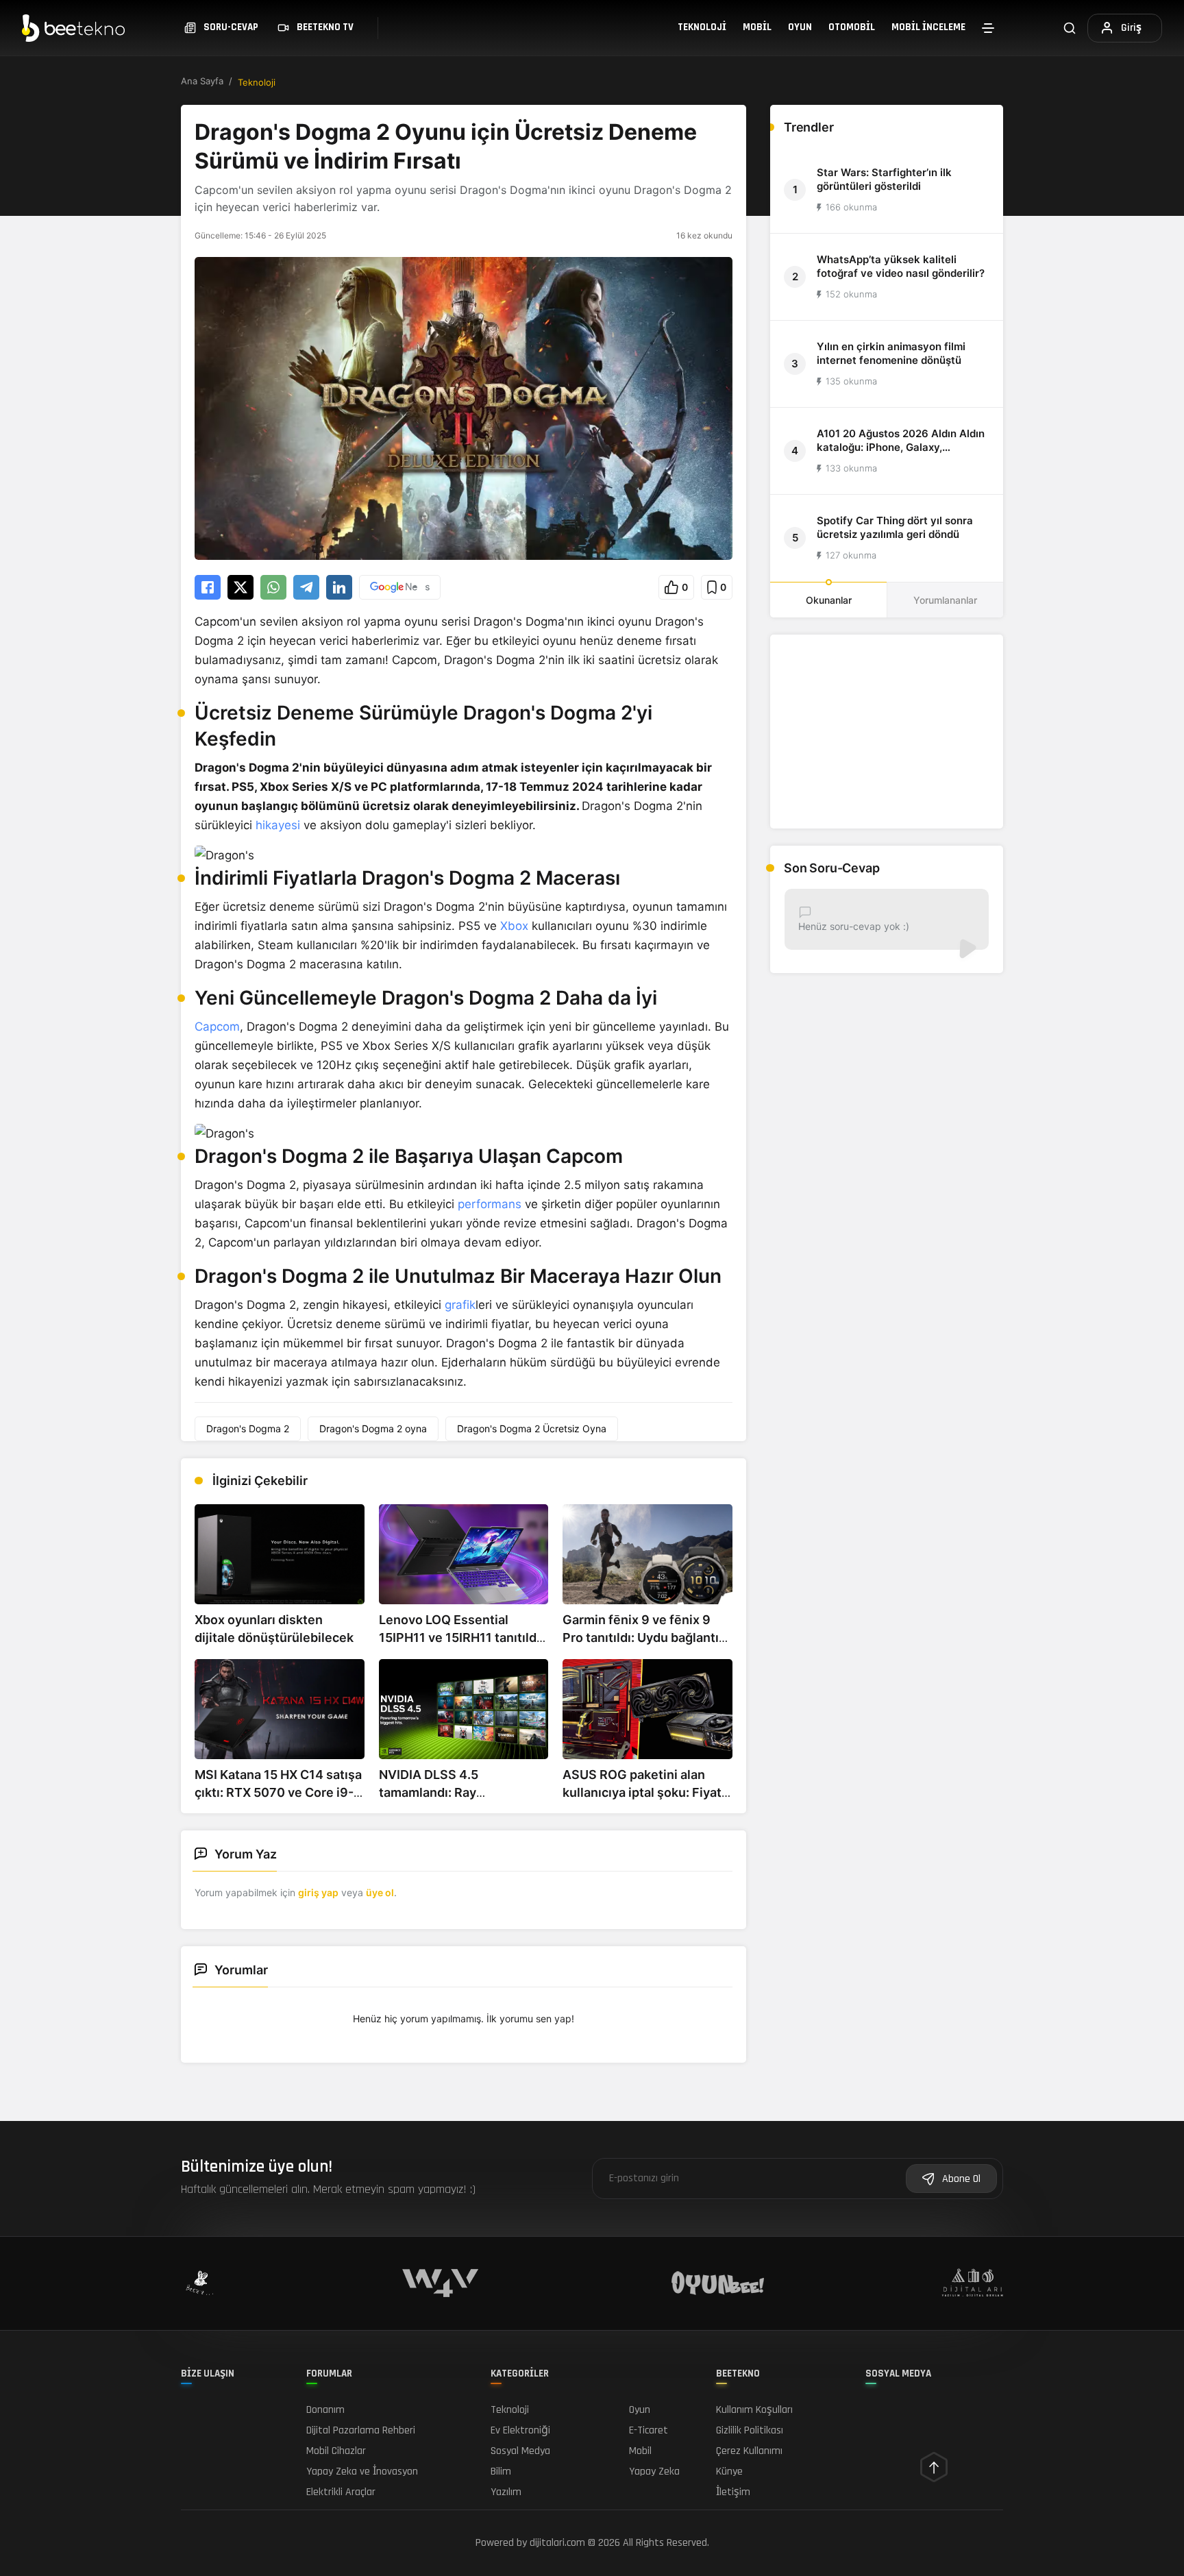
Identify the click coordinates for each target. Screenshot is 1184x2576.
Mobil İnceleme (928, 27)
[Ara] (1070, 28)
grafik (460, 1305)
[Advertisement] (887, 732)
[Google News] (400, 587)
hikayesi (278, 825)
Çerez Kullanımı (749, 2451)
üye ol (380, 1892)
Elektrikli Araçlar (341, 2492)
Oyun (800, 27)
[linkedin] (339, 587)
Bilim (501, 2471)
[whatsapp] (273, 587)
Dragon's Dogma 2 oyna (373, 1428)
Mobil (757, 27)
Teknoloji (702, 27)
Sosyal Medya (520, 2451)
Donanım (325, 2410)
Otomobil (852, 27)
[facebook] (208, 587)
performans (490, 1204)
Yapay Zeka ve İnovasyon (362, 2471)
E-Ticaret (649, 2430)
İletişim (733, 2492)
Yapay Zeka (654, 2471)
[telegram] (306, 587)
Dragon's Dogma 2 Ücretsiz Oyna (532, 1428)
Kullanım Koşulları (754, 2410)
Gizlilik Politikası (750, 2430)
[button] (676, 587)
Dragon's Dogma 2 (248, 1428)
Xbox (514, 926)
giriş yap (318, 1892)
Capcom (217, 1027)
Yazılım (506, 2492)
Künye (729, 2471)
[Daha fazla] (988, 28)
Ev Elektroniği (520, 2430)
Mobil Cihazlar (336, 2451)
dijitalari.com (557, 2543)
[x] (241, 587)
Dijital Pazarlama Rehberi (361, 2430)
